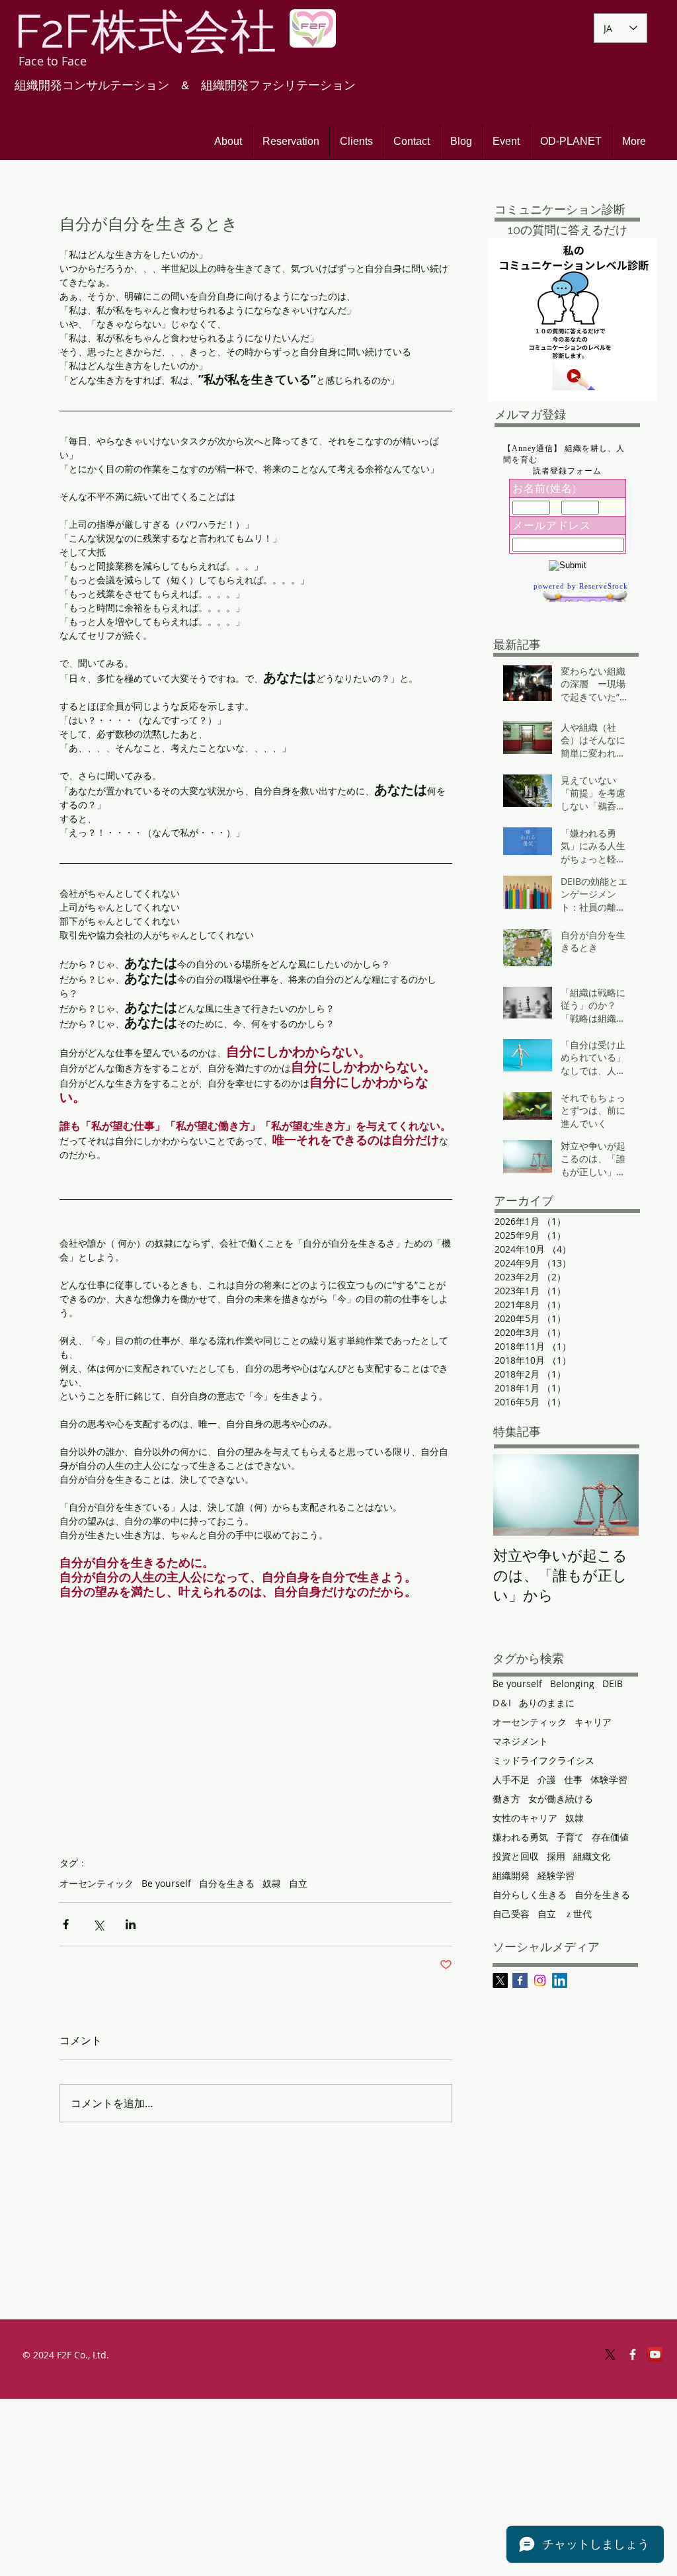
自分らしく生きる (530, 1894)
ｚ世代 (578, 1914)
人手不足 (511, 1779)
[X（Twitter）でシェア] (98, 1924)
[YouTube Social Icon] (655, 2354)
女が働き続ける (561, 1799)
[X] (500, 1980)
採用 (556, 1856)
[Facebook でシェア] (66, 1924)
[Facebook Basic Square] (520, 1980)
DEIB (613, 1683)
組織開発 (511, 1875)
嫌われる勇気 (520, 1837)
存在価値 (610, 1837)
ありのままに (547, 1703)
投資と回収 (516, 1856)
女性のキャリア (525, 1818)
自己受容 (511, 1914)
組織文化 (592, 1856)
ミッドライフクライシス (543, 1760)
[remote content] (256, 1721)
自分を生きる (227, 1883)
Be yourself (166, 1883)
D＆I (502, 1703)
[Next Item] (617, 1495)
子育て (570, 1837)
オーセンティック (97, 1883)
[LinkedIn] (560, 1980)
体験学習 (609, 1779)
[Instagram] (540, 1980)
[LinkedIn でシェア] (131, 1924)
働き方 (506, 1799)
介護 (547, 1779)
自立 (298, 1883)
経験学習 (556, 1875)
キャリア (593, 1722)
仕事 (573, 1779)
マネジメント (520, 1741)
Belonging (572, 1683)
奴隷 (272, 1883)
